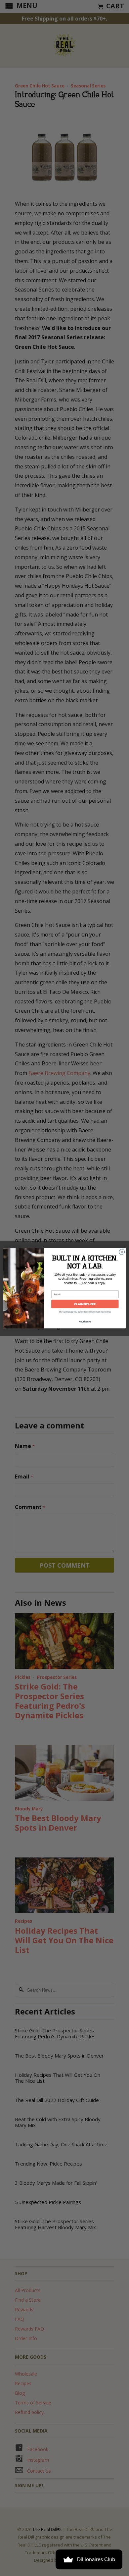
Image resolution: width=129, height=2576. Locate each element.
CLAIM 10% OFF (85, 1304)
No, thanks (85, 1321)
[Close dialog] (122, 1252)
